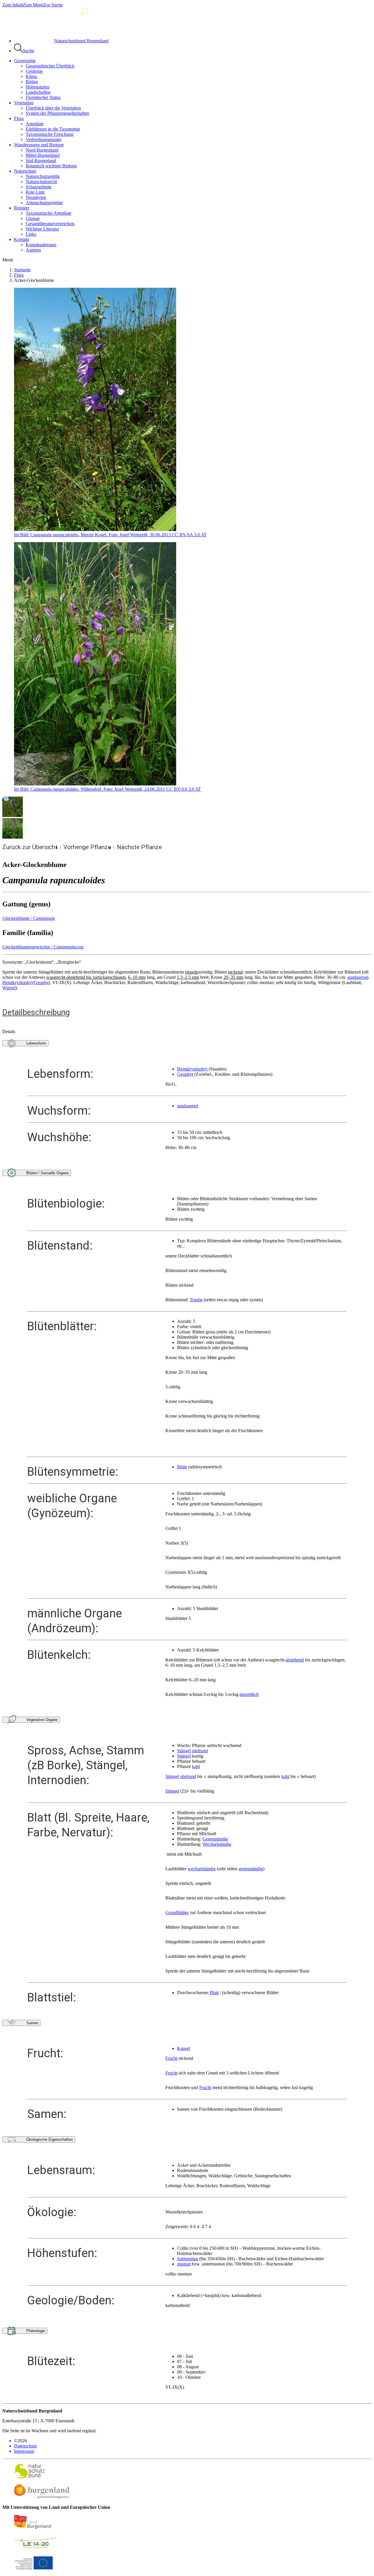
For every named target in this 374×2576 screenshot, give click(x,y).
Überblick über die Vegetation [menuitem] (53, 108)
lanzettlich (249, 1694)
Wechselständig (217, 1844)
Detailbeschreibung (36, 1012)
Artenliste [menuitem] (35, 124)
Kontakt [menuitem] (21, 239)
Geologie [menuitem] (34, 71)
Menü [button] (8, 260)
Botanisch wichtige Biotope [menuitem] (51, 166)
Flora (19, 275)
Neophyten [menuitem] (36, 197)
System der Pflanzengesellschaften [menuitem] (57, 113)
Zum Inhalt (13, 5)
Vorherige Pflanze (87, 847)
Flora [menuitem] (19, 118)
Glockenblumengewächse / (43, 947)
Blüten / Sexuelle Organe (47, 1173)
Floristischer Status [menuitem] (43, 97)
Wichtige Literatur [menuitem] (42, 229)
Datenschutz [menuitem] (25, 2446)
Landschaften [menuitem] (38, 92)
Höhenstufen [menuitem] (38, 87)
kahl (196, 1766)
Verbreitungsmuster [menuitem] (44, 139)
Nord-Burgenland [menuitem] (42, 150)
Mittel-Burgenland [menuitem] (43, 155)
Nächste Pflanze (139, 847)
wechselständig (202, 1869)
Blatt (214, 1993)
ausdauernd (358, 977)
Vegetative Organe (42, 1720)
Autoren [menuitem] (33, 250)
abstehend (295, 1660)
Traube (196, 1300)
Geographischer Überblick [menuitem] (50, 66)
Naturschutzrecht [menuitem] (41, 182)
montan (184, 2264)
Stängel (184, 1751)
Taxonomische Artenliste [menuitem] (49, 213)
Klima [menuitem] (31, 76)
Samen (32, 2023)
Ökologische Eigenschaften (50, 2139)
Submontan (188, 2259)
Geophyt (42, 982)
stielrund (200, 1751)
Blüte (182, 1467)
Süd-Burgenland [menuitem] (41, 161)
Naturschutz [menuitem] (25, 171)
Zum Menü (33, 5)
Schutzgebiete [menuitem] (39, 187)
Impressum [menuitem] (24, 2451)
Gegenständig (215, 1839)
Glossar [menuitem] (33, 218)
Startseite (22, 270)
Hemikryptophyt (18, 982)
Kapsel (183, 2048)
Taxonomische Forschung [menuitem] (50, 134)
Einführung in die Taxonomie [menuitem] (53, 129)
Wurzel (9, 988)
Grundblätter (177, 1913)
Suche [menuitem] (28, 51)
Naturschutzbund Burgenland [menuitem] (81, 41)
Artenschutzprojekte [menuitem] (44, 203)
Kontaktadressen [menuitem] (41, 245)
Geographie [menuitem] (25, 61)
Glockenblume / (29, 918)
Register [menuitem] (22, 208)
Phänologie (36, 2331)
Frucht (171, 2058)
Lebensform (36, 1043)
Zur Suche (53, 5)
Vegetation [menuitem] (24, 103)
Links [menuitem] (31, 234)
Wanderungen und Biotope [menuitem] (39, 145)
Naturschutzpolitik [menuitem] (43, 176)
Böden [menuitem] (32, 82)
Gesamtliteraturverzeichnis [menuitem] (50, 224)
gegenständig (251, 1869)
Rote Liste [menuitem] (35, 192)
